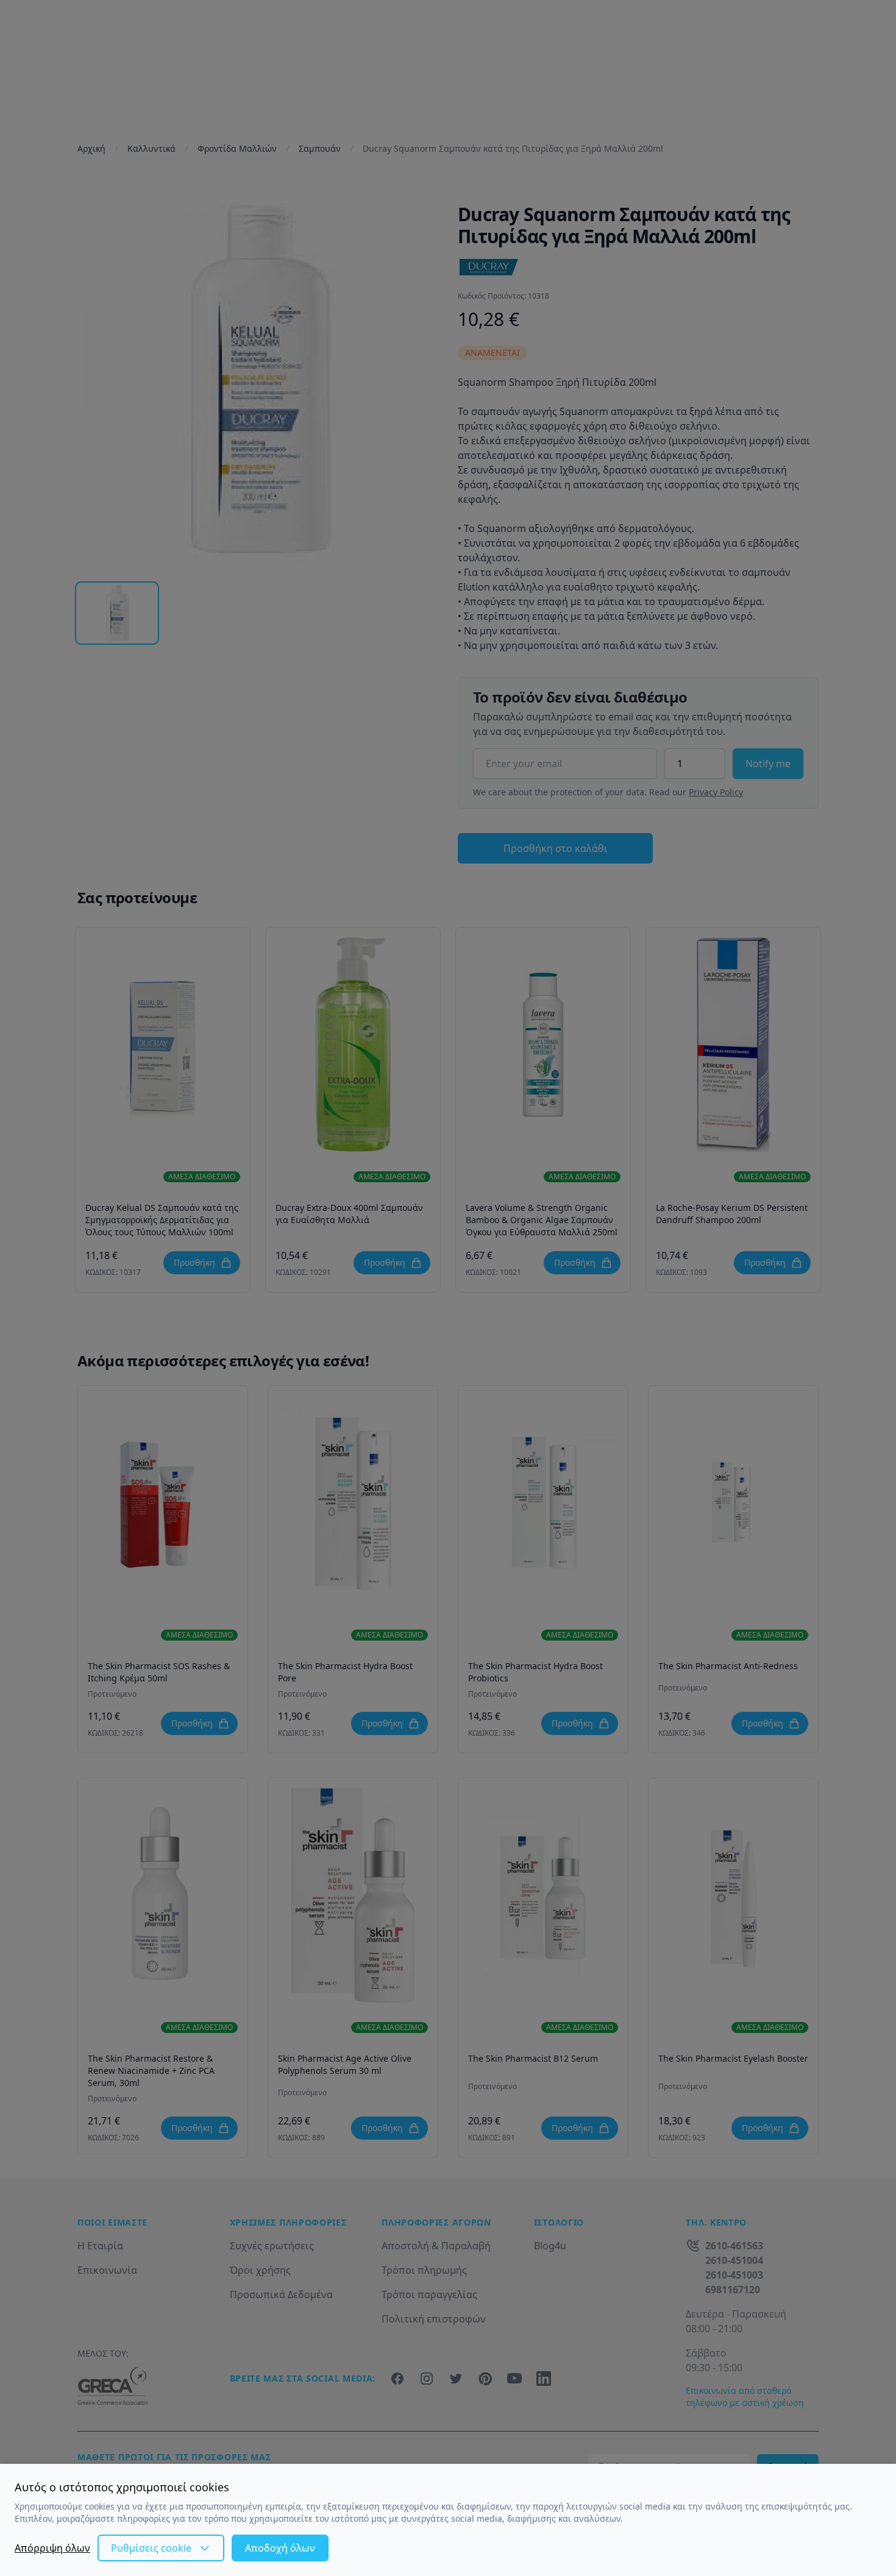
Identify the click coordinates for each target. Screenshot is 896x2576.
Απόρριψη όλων (52, 2548)
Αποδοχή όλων (280, 2548)
